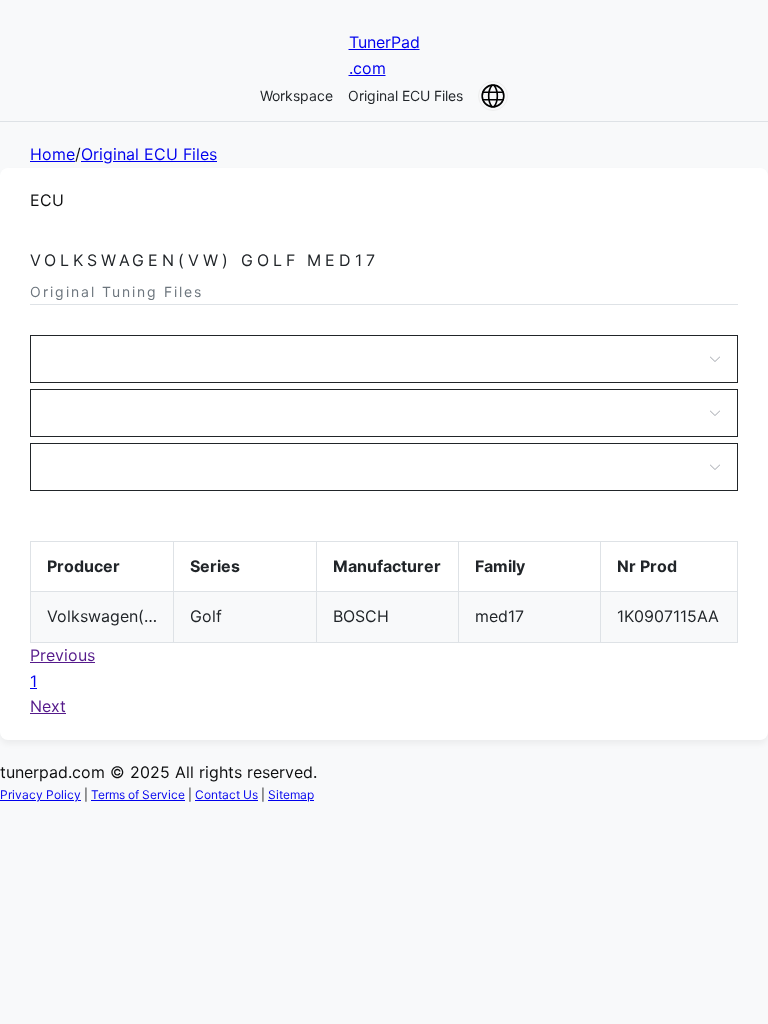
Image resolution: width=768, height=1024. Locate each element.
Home (52, 154)
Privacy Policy (40, 794)
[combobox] (374, 359)
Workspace (296, 95)
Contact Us (226, 794)
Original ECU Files (405, 95)
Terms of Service (138, 794)
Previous (62, 655)
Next (48, 706)
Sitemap (291, 794)
